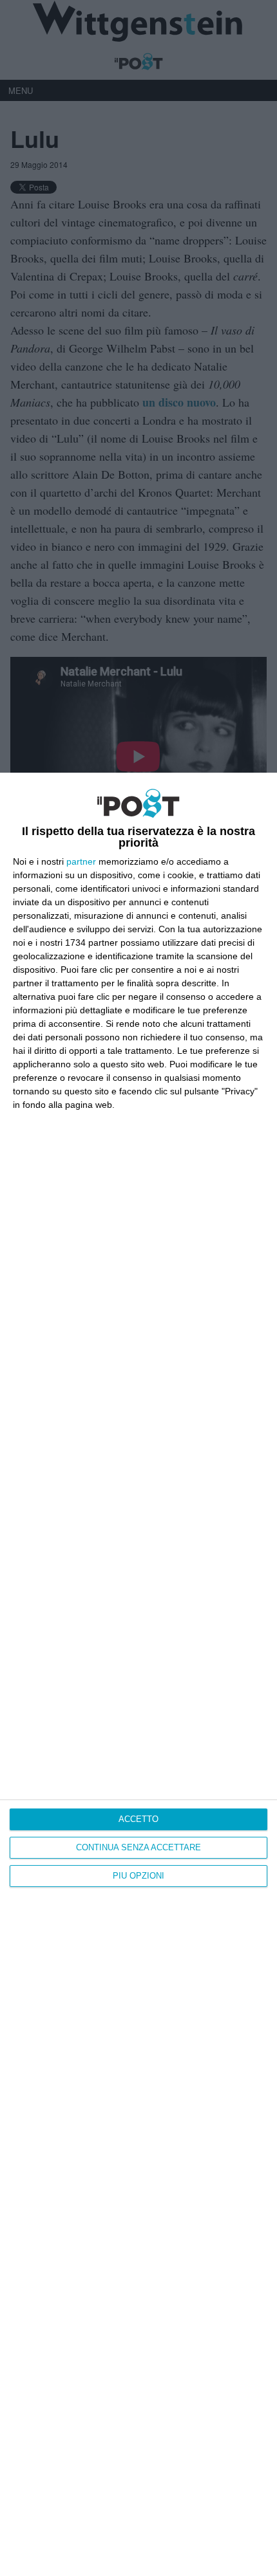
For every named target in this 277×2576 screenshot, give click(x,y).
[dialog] (138, 1674)
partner (81, 861)
